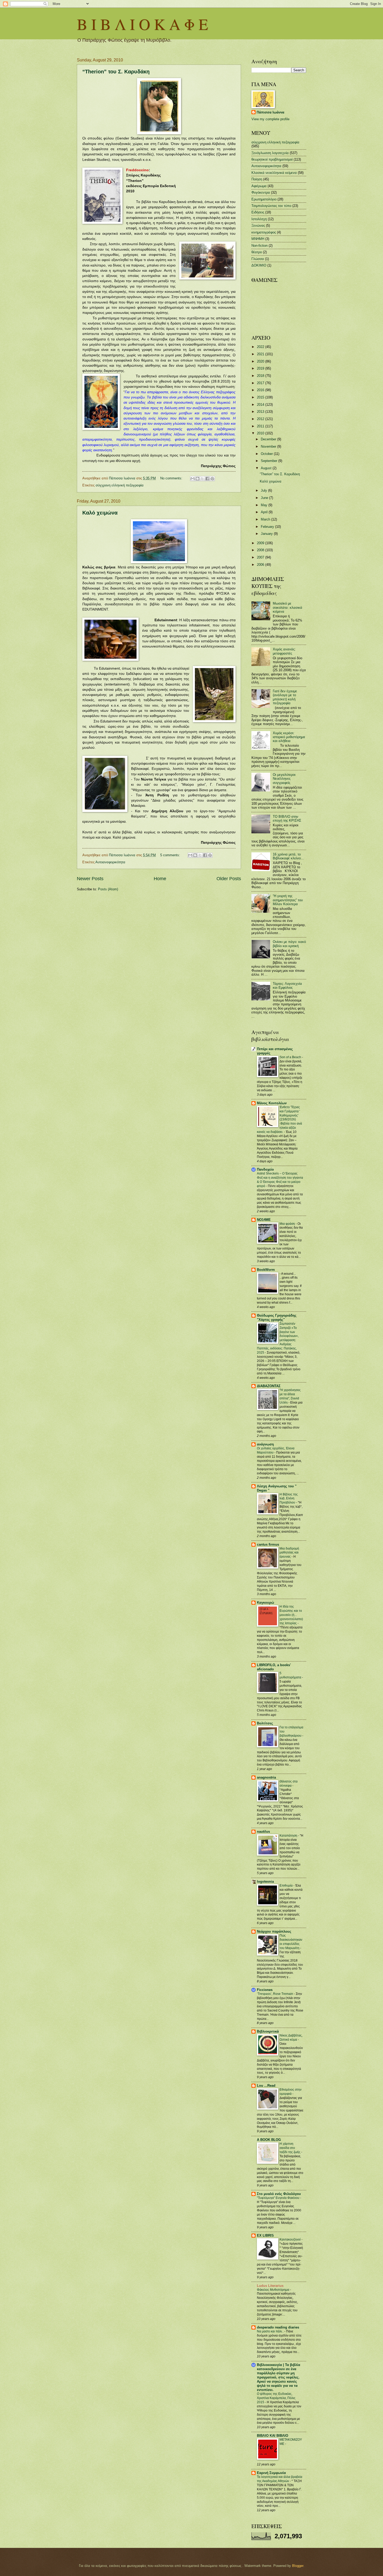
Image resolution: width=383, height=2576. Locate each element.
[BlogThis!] (197, 479)
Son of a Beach (291, 1057)
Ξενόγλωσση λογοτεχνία (270, 153)
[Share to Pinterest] (212, 479)
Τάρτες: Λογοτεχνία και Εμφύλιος (287, 986)
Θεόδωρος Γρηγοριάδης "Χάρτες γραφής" (277, 1318)
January (267, 534)
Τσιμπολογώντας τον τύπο (271, 206)
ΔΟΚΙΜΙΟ (259, 265)
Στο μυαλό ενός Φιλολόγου (279, 2194)
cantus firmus (268, 1544)
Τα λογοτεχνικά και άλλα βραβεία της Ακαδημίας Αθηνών (280, 2479)
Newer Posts (90, 879)
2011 (261, 426)
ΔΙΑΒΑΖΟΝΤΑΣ (269, 1386)
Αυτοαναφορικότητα (110, 862)
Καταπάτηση (289, 1836)
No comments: (172, 478)
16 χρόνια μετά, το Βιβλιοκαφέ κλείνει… (289, 856)
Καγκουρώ (265, 1603)
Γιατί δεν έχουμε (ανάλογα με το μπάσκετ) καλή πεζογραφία (285, 697)
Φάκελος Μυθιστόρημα (273, 2290)
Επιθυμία (286, 1886)
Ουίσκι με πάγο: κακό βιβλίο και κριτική (289, 944)
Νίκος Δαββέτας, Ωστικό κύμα (291, 2038)
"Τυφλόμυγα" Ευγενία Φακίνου (279, 2198)
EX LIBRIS (265, 2235)
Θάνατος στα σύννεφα (289, 1784)
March (266, 519)
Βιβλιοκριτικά (268, 2031)
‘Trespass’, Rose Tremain (275, 1994)
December (269, 439)
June (265, 498)
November (269, 446)
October (267, 454)
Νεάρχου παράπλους (274, 1931)
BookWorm (266, 1270)
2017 (261, 383)
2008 (261, 550)
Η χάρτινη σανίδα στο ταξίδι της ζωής (290, 2148)
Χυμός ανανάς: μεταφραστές (284, 651)
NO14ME (264, 1220)
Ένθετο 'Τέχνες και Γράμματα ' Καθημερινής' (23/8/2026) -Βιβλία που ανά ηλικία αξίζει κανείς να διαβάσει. (279, 1119)
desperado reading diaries (278, 2327)
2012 (261, 419)
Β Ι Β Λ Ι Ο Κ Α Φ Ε (143, 24)
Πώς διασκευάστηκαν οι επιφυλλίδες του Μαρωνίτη (291, 1942)
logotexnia (265, 1882)
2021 (261, 354)
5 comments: (171, 855)
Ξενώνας (258, 226)
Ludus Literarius (270, 2286)
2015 (261, 397)
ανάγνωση (265, 1444)
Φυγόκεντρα (261, 192)
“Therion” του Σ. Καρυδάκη (116, 72)
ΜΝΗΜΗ (258, 239)
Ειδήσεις (258, 212)
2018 (261, 376)
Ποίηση (257, 179)
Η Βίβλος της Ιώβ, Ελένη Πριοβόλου (289, 1499)
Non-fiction (260, 246)
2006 (261, 565)
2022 (261, 347)
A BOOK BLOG (269, 2140)
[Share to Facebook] (207, 479)
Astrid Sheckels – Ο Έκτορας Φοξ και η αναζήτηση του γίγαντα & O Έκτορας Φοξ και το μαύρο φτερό (280, 1180)
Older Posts (229, 879)
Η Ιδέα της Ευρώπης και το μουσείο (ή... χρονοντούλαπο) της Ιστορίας (291, 1615)
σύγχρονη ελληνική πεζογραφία (120, 485)
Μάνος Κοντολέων (272, 1103)
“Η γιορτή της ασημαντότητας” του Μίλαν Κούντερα (288, 900)
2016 (261, 390)
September (270, 461)
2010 (261, 433)
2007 (261, 557)
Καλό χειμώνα (100, 513)
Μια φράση (288, 1224)
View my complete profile (270, 119)
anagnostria (266, 1777)
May (265, 505)
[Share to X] (202, 479)
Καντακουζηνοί (291, 2239)
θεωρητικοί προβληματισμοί (272, 159)
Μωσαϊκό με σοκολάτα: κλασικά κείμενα (288, 607)
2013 (261, 412)
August (267, 468)
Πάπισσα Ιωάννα (270, 112)
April (265, 512)
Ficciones (265, 1990)
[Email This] (193, 479)
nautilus (263, 1832)
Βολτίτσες (265, 1723)
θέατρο (257, 252)
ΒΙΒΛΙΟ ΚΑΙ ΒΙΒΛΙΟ (273, 2436)
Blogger (298, 2566)
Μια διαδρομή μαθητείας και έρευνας (289, 1553)
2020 (261, 361)
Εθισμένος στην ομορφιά (291, 2092)
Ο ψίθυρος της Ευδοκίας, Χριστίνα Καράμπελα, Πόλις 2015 (276, 2398)
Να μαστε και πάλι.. (271, 2331)
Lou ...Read (266, 2086)
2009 (261, 543)
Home (160, 879)
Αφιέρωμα (259, 186)
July (264, 490)
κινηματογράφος (264, 232)
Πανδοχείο (265, 1169)
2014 (261, 405)
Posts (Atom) (108, 889)
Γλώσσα (258, 259)
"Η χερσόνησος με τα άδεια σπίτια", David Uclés (290, 1396)
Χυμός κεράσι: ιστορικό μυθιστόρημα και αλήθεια (289, 737)
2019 (261, 368)
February (268, 527)
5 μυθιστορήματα (291, 1675)
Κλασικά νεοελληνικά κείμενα (274, 173)
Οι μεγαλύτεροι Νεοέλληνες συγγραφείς (284, 779)
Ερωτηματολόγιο (264, 199)
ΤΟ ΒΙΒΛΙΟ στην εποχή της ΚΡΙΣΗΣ (287, 819)
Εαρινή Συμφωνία (271, 2473)
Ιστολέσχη (259, 219)
